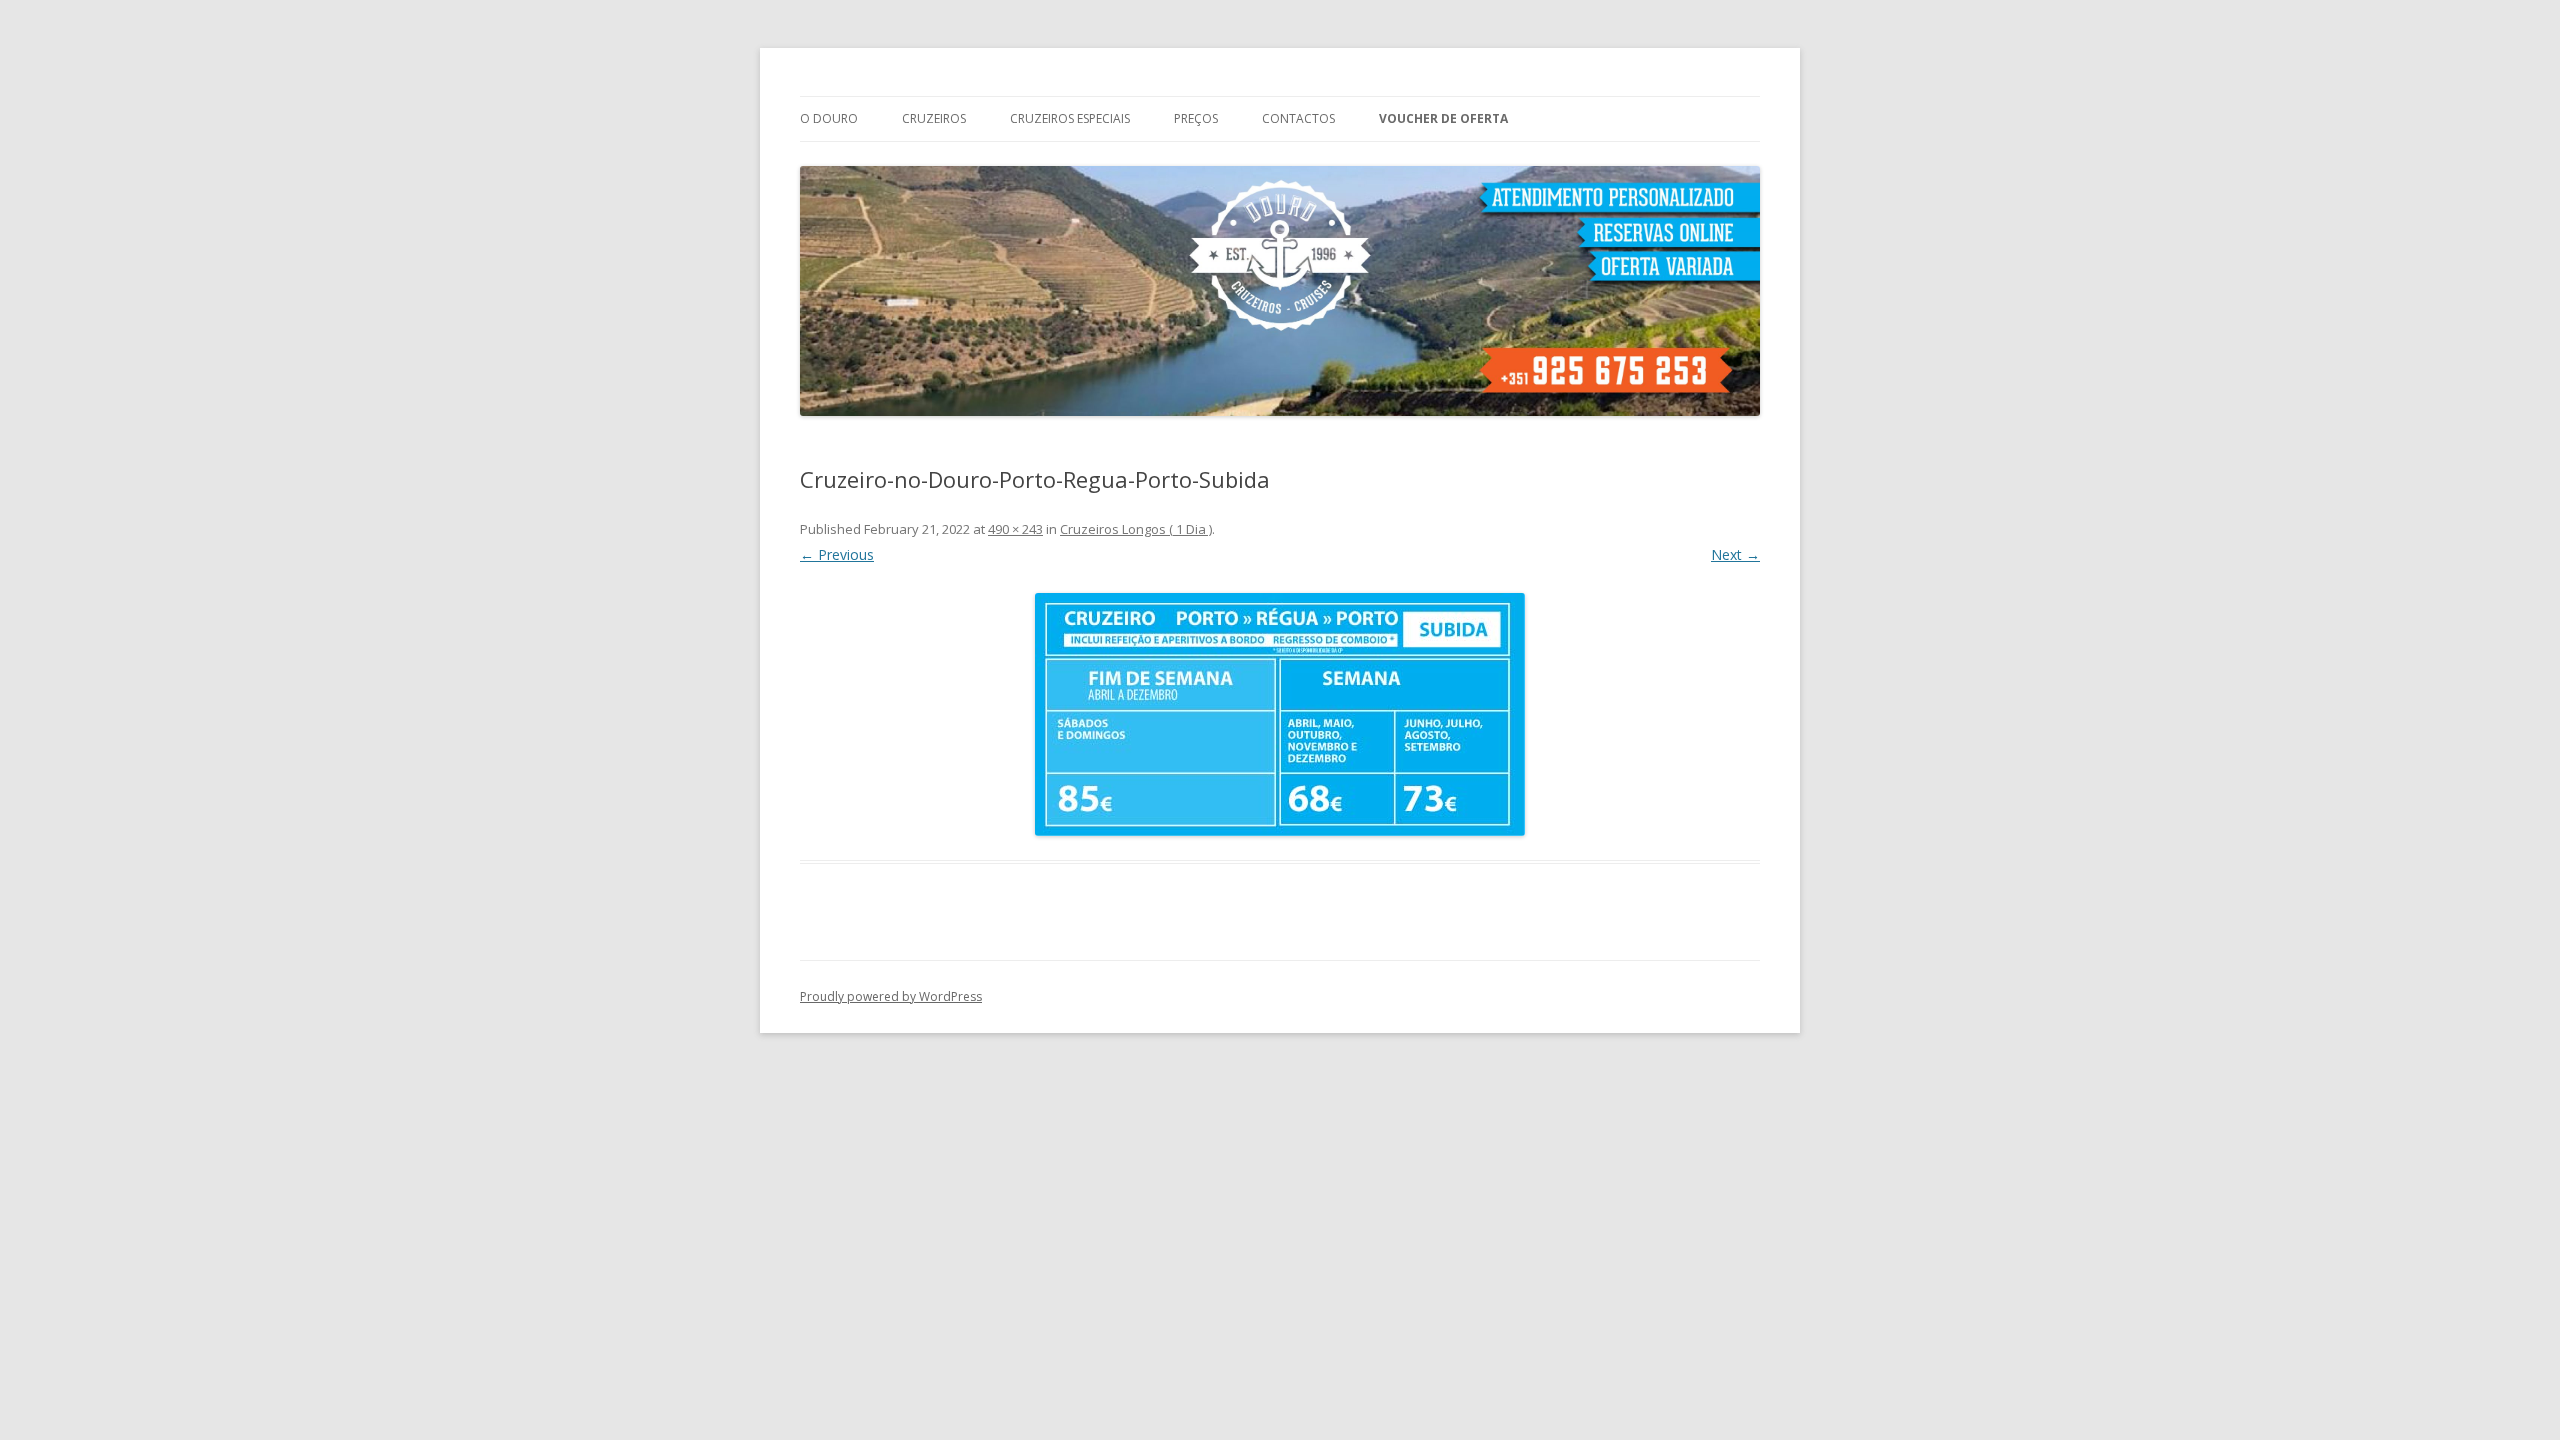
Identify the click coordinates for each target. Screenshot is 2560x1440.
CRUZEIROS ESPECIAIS (1070, 118)
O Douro (829, 118)
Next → (1735, 554)
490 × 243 (1015, 529)
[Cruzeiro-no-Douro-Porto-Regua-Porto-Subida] (1280, 714)
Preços (1196, 118)
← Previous (837, 554)
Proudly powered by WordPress (891, 996)
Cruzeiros (934, 118)
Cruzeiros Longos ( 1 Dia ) (1136, 529)
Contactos (1298, 118)
